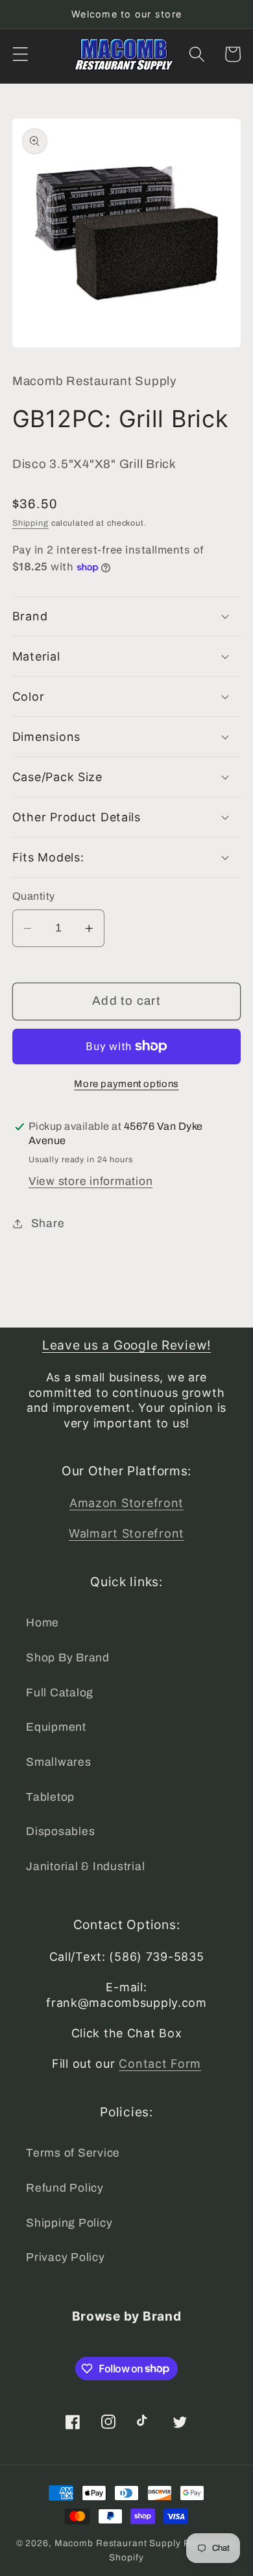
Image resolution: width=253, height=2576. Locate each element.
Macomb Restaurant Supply (118, 2543)
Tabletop (50, 1797)
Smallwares (59, 1762)
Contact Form (160, 2064)
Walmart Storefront (126, 1533)
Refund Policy (65, 2188)
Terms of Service (73, 2153)
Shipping (30, 523)
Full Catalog (60, 1693)
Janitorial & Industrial (85, 1867)
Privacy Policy (66, 2257)
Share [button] (48, 1224)
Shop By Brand (68, 1658)
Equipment (56, 1727)
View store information (91, 1181)
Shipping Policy (69, 2223)
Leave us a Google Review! (126, 1345)
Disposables (60, 1832)
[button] (20, 54)
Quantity (34, 896)
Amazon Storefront (126, 1503)
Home (42, 1623)
